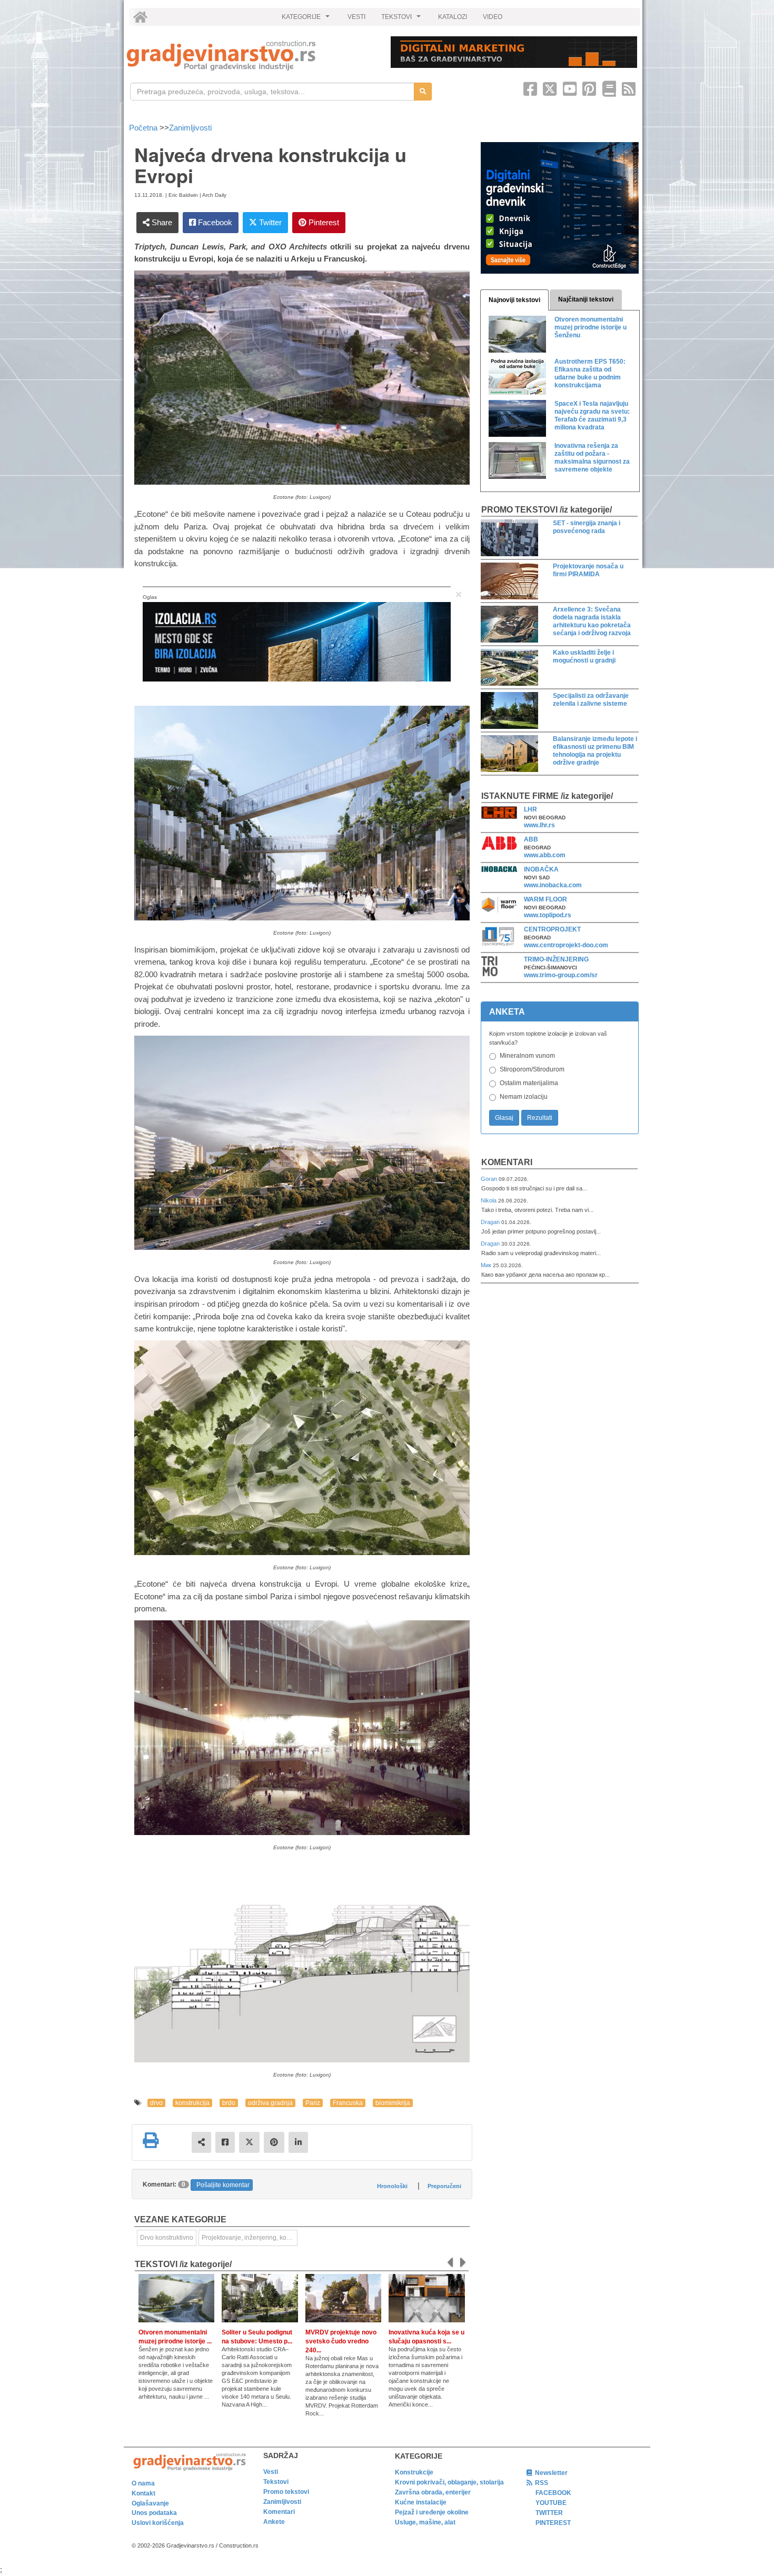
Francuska (348, 2103)
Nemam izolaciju (524, 1097)
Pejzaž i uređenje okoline (432, 2512)
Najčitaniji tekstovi (586, 299)
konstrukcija (192, 2103)
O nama (143, 2483)
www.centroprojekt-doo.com (566, 945)
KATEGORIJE (307, 19)
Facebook (214, 222)
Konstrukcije (414, 2472)
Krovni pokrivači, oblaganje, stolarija (449, 2482)
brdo (229, 2103)
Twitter (269, 222)
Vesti (271, 2472)
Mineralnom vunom (527, 1056)
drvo (156, 2103)
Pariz (313, 2103)
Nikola (489, 1200)
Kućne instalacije (421, 2502)
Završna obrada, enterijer (433, 2492)
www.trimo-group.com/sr (561, 975)
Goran (490, 1179)
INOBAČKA (541, 869)
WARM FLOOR (545, 899)
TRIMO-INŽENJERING (556, 959)
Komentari (507, 1162)
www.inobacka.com (553, 885)
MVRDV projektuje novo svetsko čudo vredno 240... (341, 2341)
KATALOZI (453, 17)
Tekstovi (276, 2482)
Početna (144, 128)
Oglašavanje (150, 2503)
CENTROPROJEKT (552, 929)
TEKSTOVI (402, 19)
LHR (530, 809)
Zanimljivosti (190, 128)
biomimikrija (393, 2103)
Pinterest (323, 222)
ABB (531, 839)
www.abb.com (545, 855)
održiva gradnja (270, 2103)
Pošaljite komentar (223, 2185)
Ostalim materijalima (529, 1083)
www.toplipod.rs (548, 915)
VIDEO (493, 17)
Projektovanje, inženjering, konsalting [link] (250, 2238)
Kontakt (143, 2493)
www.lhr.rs (539, 825)
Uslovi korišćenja (158, 2523)
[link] (251, 56)
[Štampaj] (151, 2140)
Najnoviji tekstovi (514, 300)
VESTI (356, 17)
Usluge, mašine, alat (425, 2522)
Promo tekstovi (286, 2492)
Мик (487, 1265)
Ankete (274, 2522)
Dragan (491, 1222)
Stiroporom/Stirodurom (532, 1069)
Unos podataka (154, 2513)
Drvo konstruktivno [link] (167, 2238)
